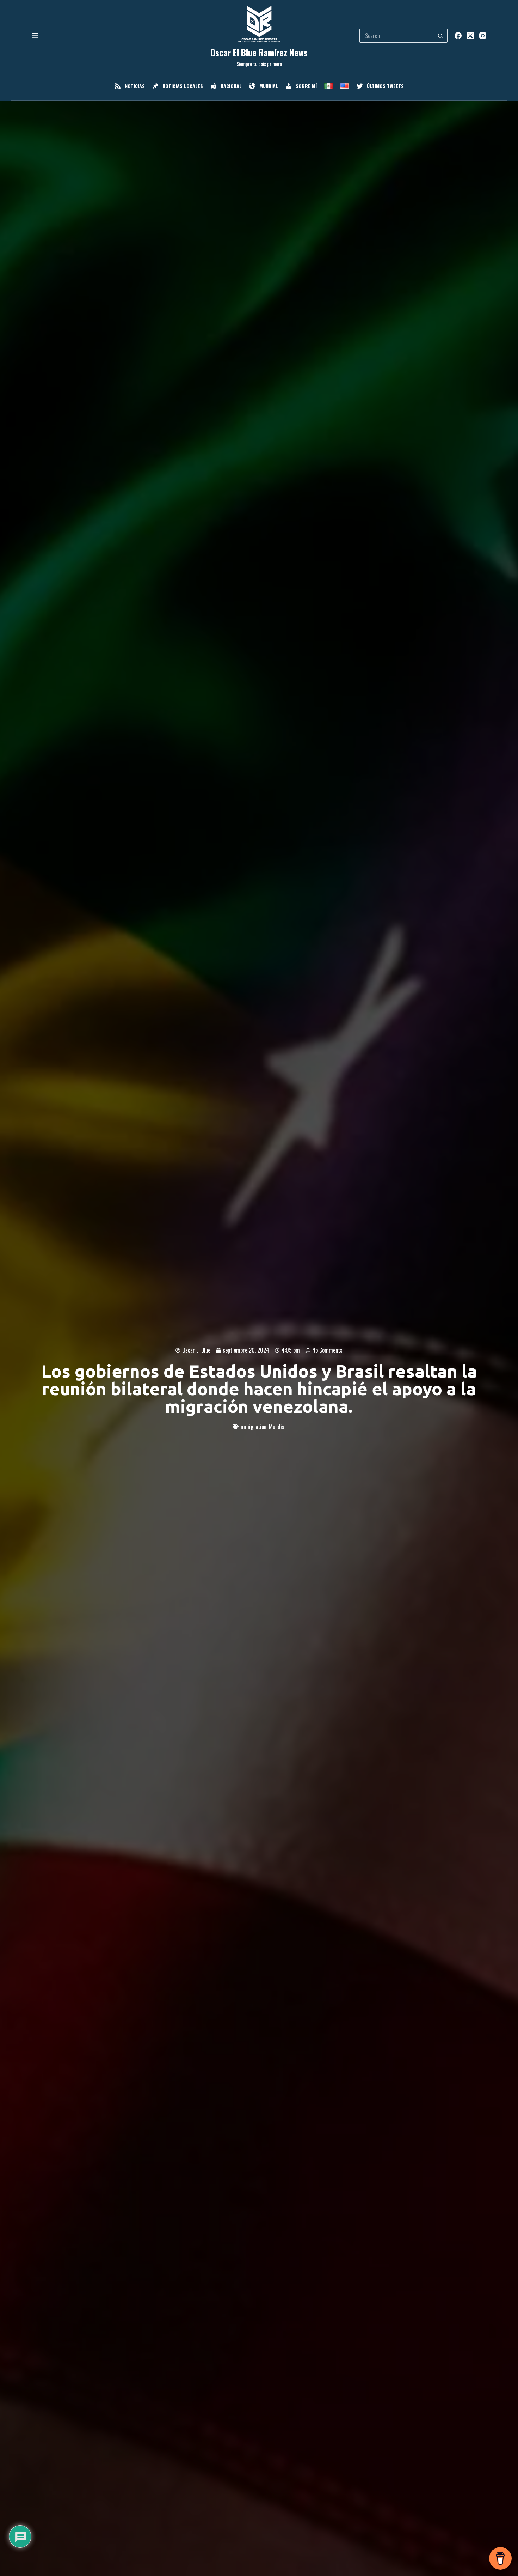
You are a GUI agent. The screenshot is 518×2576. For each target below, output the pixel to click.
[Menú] (35, 36)
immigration (253, 1427)
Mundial (277, 1427)
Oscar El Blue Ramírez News (259, 52)
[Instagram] (483, 36)
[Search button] (440, 36)
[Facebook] (458, 36)
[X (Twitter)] (470, 36)
